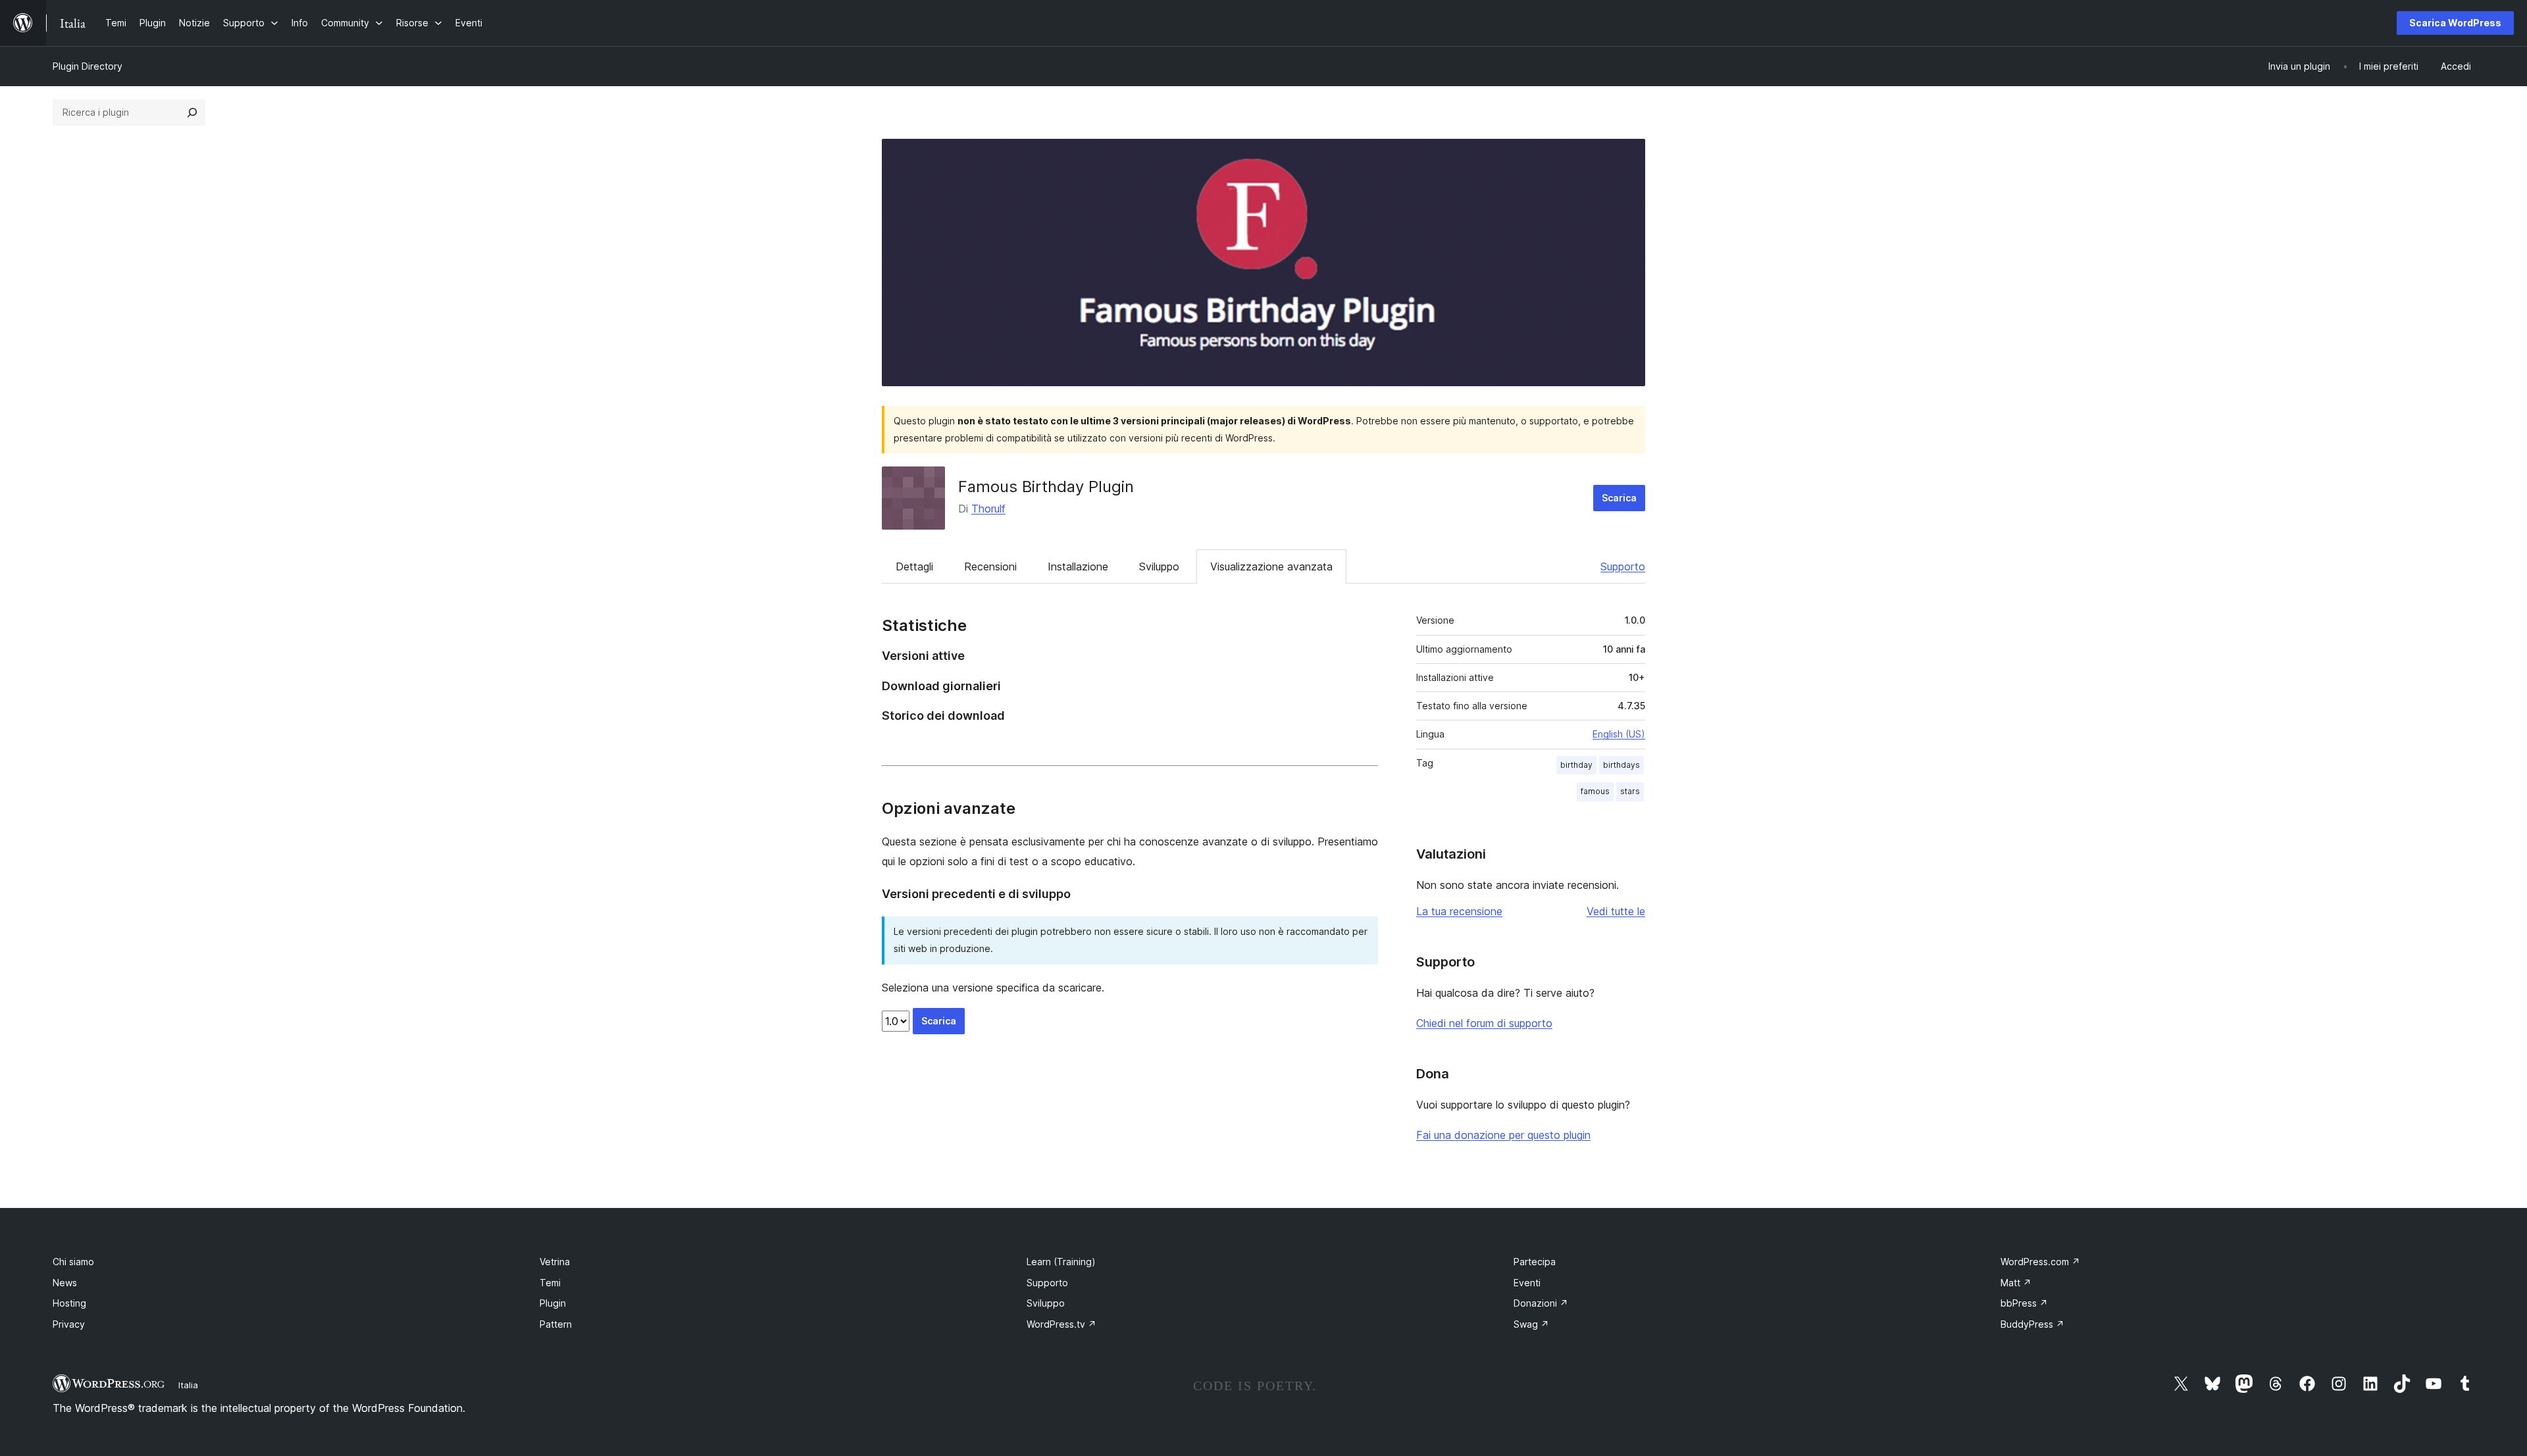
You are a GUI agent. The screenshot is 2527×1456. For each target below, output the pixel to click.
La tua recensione (1459, 911)
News (65, 1283)
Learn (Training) (1061, 1262)
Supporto (1623, 566)
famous (1595, 791)
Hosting (69, 1303)
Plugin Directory (88, 66)
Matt (2016, 1283)
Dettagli (914, 566)
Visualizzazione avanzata (1271, 566)
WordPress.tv (1061, 1324)
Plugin (553, 1303)
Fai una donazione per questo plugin (1503, 1135)
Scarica (1619, 498)
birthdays (1621, 765)
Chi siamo (73, 1262)
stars (1630, 791)
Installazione (1078, 566)
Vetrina (555, 1262)
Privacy (69, 1324)
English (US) (1619, 734)
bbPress (2024, 1303)
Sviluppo (1159, 566)
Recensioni (990, 566)
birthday (1576, 765)
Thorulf (988, 509)
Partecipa (1535, 1262)
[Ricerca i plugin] (192, 113)
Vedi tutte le (1616, 911)
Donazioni (1541, 1303)
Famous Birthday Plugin (1046, 487)
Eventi (1527, 1283)
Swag (1531, 1324)
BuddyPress (2032, 1324)
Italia (188, 1385)
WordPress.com (2040, 1262)
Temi (550, 1283)
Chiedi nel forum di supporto (1484, 1023)
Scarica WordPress (2455, 23)
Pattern (556, 1324)
